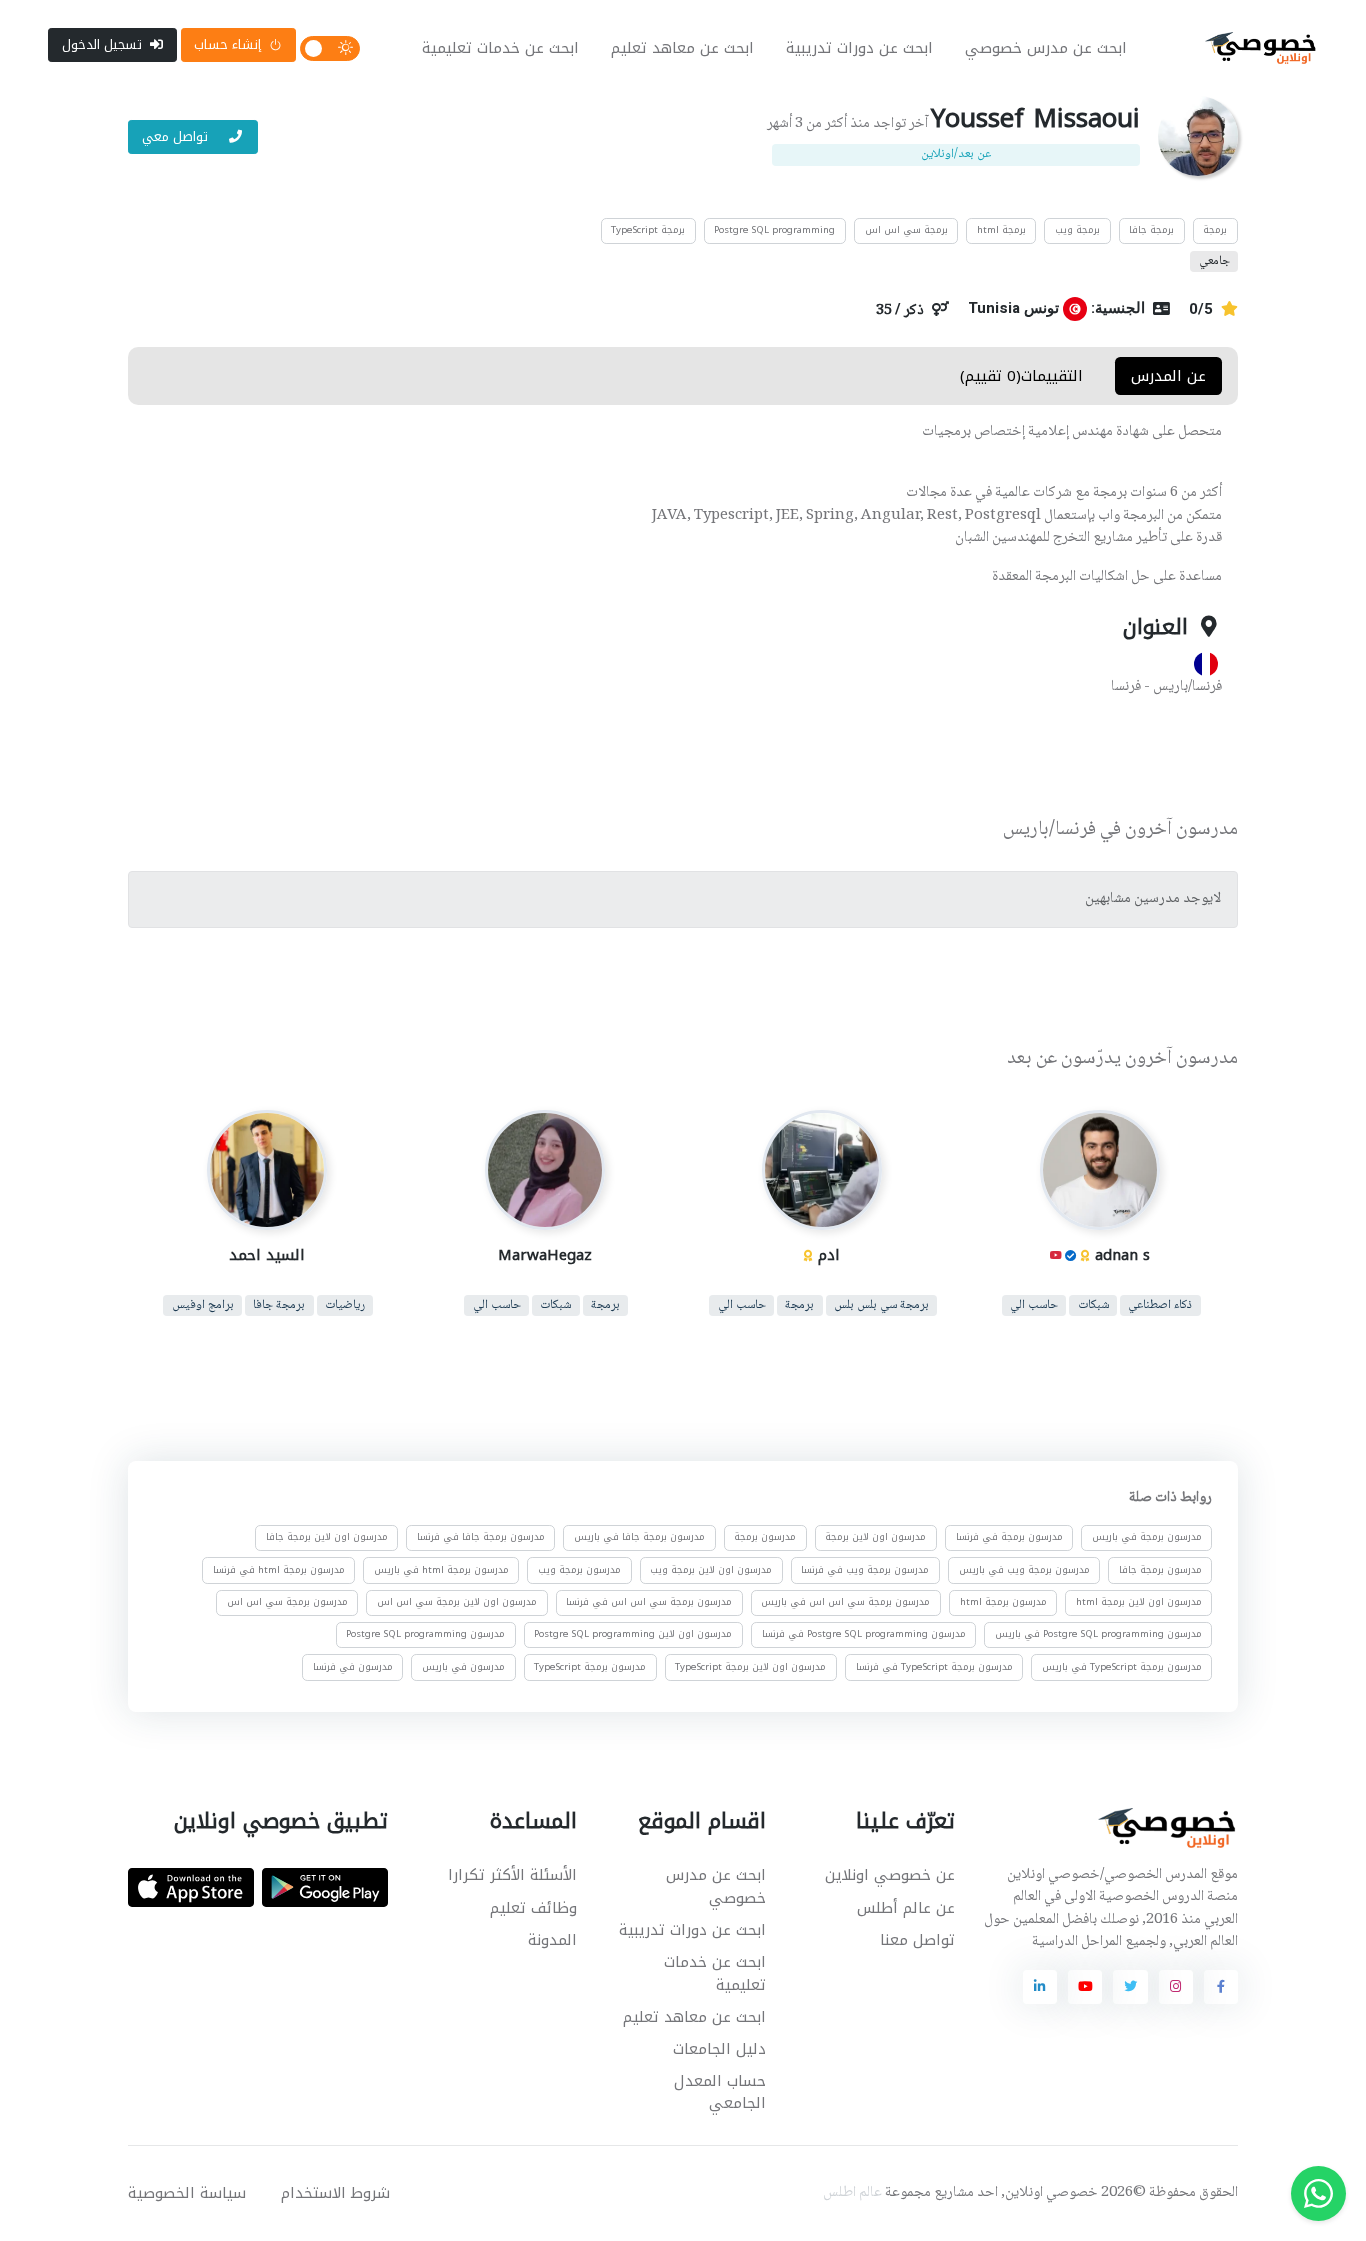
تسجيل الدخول (102, 44)
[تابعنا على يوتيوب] (1085, 1987)
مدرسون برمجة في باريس (1147, 1537)
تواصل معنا (917, 1940)
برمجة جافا (1151, 230)
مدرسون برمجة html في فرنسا (279, 1569)
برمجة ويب (1077, 230)
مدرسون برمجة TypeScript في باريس (1122, 1666)
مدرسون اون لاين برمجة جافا (327, 1537)
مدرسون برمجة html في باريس (441, 1569)
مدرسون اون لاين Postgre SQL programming (633, 1634)
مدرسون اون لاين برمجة (875, 1537)
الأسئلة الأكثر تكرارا (512, 1875)
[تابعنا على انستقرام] (1176, 1987)
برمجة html (1001, 230)
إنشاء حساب (227, 44)
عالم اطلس (852, 2193)
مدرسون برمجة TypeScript (590, 1666)
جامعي (1214, 261)
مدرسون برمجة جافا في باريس (639, 1537)
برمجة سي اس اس (906, 230)
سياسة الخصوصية (187, 2193)
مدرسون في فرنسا (353, 1666)
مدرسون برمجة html (1003, 1602)
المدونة (552, 1940)
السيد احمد (267, 1255)
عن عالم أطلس (906, 1908)
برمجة (1215, 230)
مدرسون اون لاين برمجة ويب (711, 1569)
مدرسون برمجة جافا (1160, 1569)
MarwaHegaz (544, 1255)
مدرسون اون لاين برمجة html (1139, 1602)
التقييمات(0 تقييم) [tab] (1021, 376)
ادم (829, 1255)
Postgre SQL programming (774, 230)
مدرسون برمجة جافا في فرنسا (481, 1537)
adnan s (1121, 1255)
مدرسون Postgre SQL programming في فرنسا (864, 1634)
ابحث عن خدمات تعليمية (500, 48)
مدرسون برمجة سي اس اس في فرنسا (649, 1602)
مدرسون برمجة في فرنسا (1009, 1537)
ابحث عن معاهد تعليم (682, 48)
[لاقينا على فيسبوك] (1221, 1987)
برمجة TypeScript (648, 230)
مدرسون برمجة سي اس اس (287, 1602)
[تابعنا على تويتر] (1130, 1987)
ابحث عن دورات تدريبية (859, 48)
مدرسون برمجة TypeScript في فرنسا (934, 1666)
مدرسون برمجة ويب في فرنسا (865, 1569)
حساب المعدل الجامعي (720, 2092)
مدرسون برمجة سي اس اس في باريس (845, 1602)
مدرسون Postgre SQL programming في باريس (1098, 1634)
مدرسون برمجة (765, 1537)
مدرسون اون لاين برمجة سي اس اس (457, 1602)
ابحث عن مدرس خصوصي (1046, 48)
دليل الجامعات (719, 2049)
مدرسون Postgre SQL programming (425, 1634)
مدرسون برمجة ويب (579, 1569)
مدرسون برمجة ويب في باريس (1024, 1569)
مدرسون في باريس (463, 1666)
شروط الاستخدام (335, 2193)
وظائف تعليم (533, 1908)
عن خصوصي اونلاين (890, 1875)
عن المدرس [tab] (1168, 376)
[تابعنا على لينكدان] (1040, 1987)
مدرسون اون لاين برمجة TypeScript (750, 1666)
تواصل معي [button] (177, 136)
